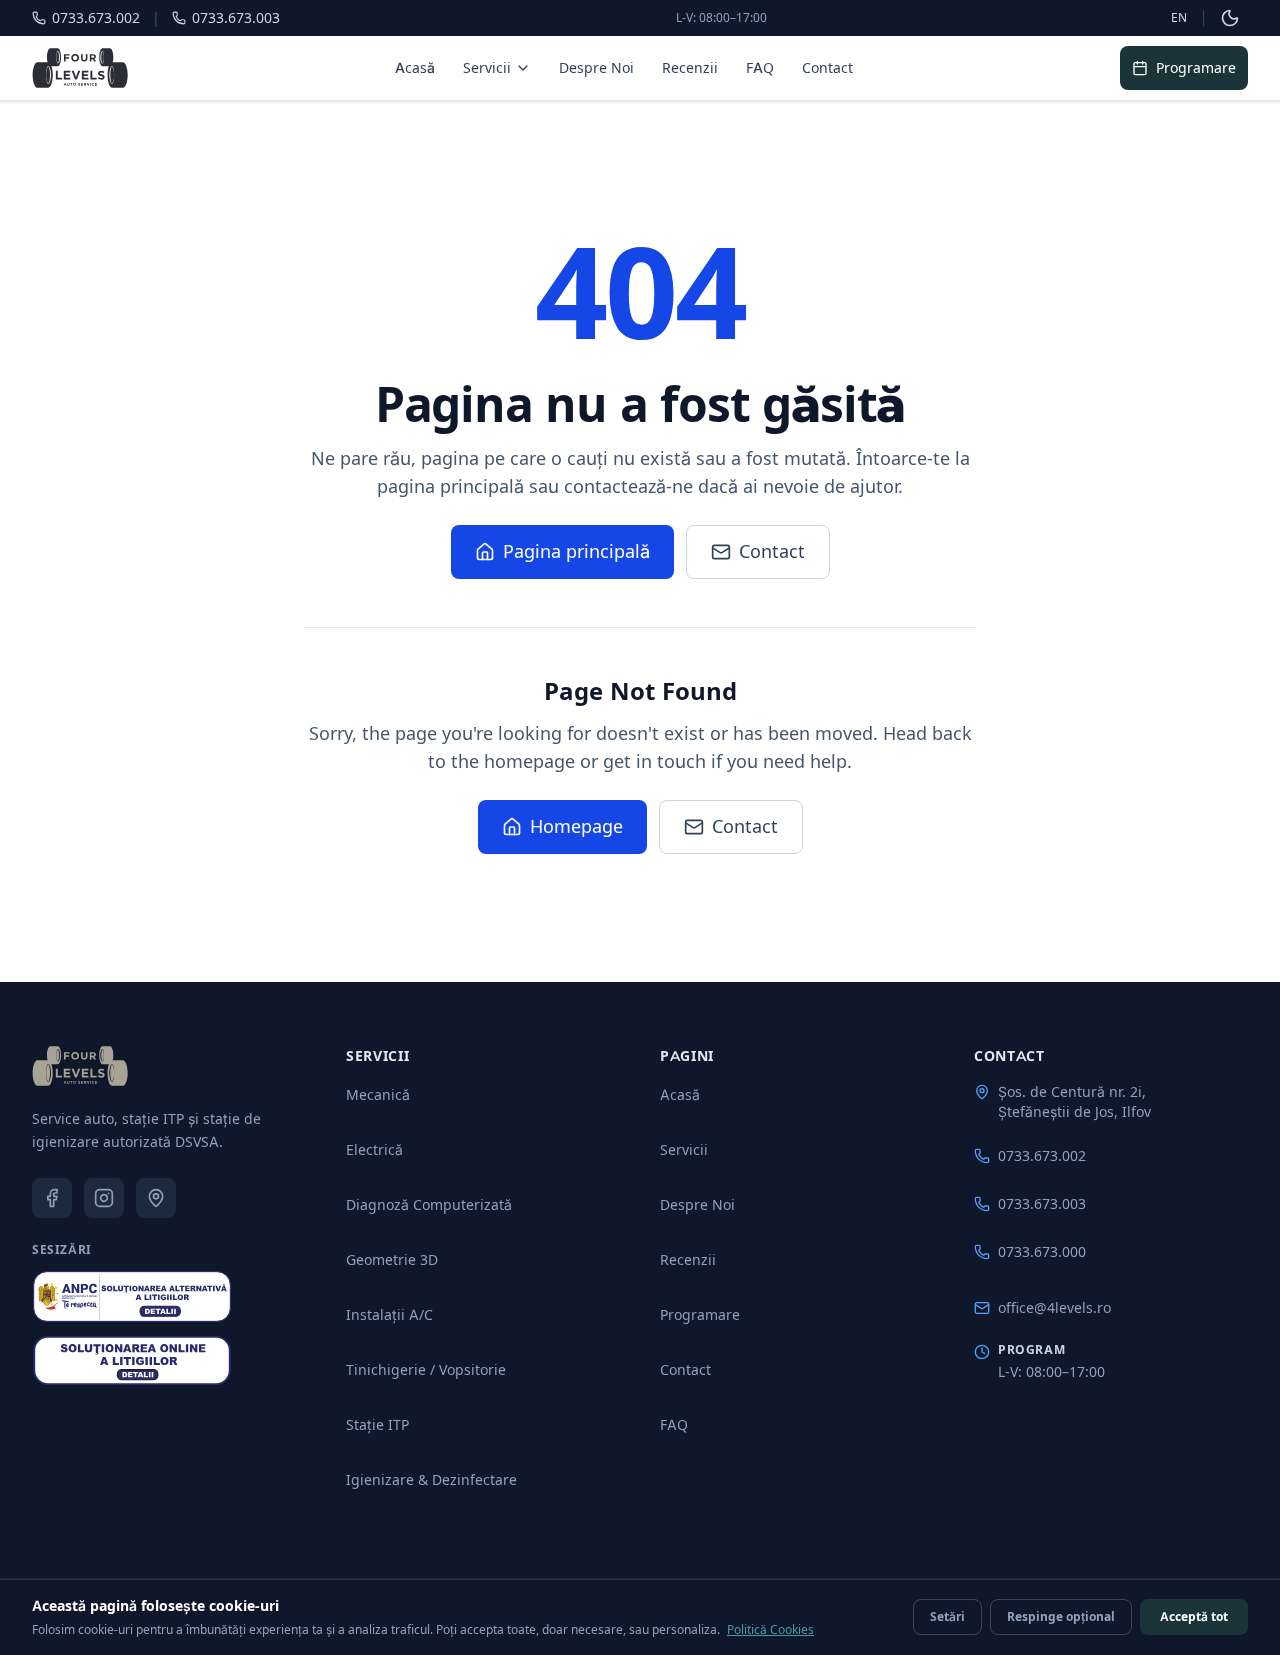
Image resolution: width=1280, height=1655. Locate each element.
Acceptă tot (1194, 1616)
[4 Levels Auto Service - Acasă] (80, 1066)
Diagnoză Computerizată (429, 1204)
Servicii (487, 67)
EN (1179, 17)
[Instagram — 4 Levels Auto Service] (104, 1198)
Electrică (374, 1149)
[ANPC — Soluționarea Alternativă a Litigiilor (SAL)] (132, 1296)
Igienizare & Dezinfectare (431, 1479)
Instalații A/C (389, 1314)
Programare (1196, 67)
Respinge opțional (1061, 1616)
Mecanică (378, 1094)
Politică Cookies (770, 1629)
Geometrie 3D (392, 1259)
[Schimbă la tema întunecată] (1230, 18)
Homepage (576, 826)
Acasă (415, 67)
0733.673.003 (1042, 1203)
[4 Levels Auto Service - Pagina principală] (80, 68)
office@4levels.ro (1054, 1307)
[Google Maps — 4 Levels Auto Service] (156, 1198)
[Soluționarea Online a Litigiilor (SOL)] (132, 1361)
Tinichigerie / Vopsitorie (426, 1369)
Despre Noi (596, 67)
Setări (947, 1616)
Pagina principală (576, 551)
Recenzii (690, 67)
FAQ (760, 67)
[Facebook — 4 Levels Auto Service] (52, 1198)
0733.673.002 (1042, 1155)
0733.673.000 (1042, 1251)
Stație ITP (377, 1424)
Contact (827, 67)
